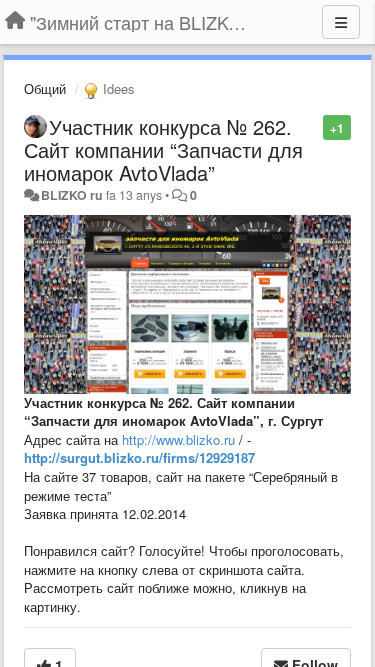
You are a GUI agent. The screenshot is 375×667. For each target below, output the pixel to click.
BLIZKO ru (73, 195)
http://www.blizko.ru (178, 439)
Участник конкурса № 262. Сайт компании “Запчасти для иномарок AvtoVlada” (163, 149)
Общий (45, 88)
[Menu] (341, 22)
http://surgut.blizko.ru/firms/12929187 (139, 457)
